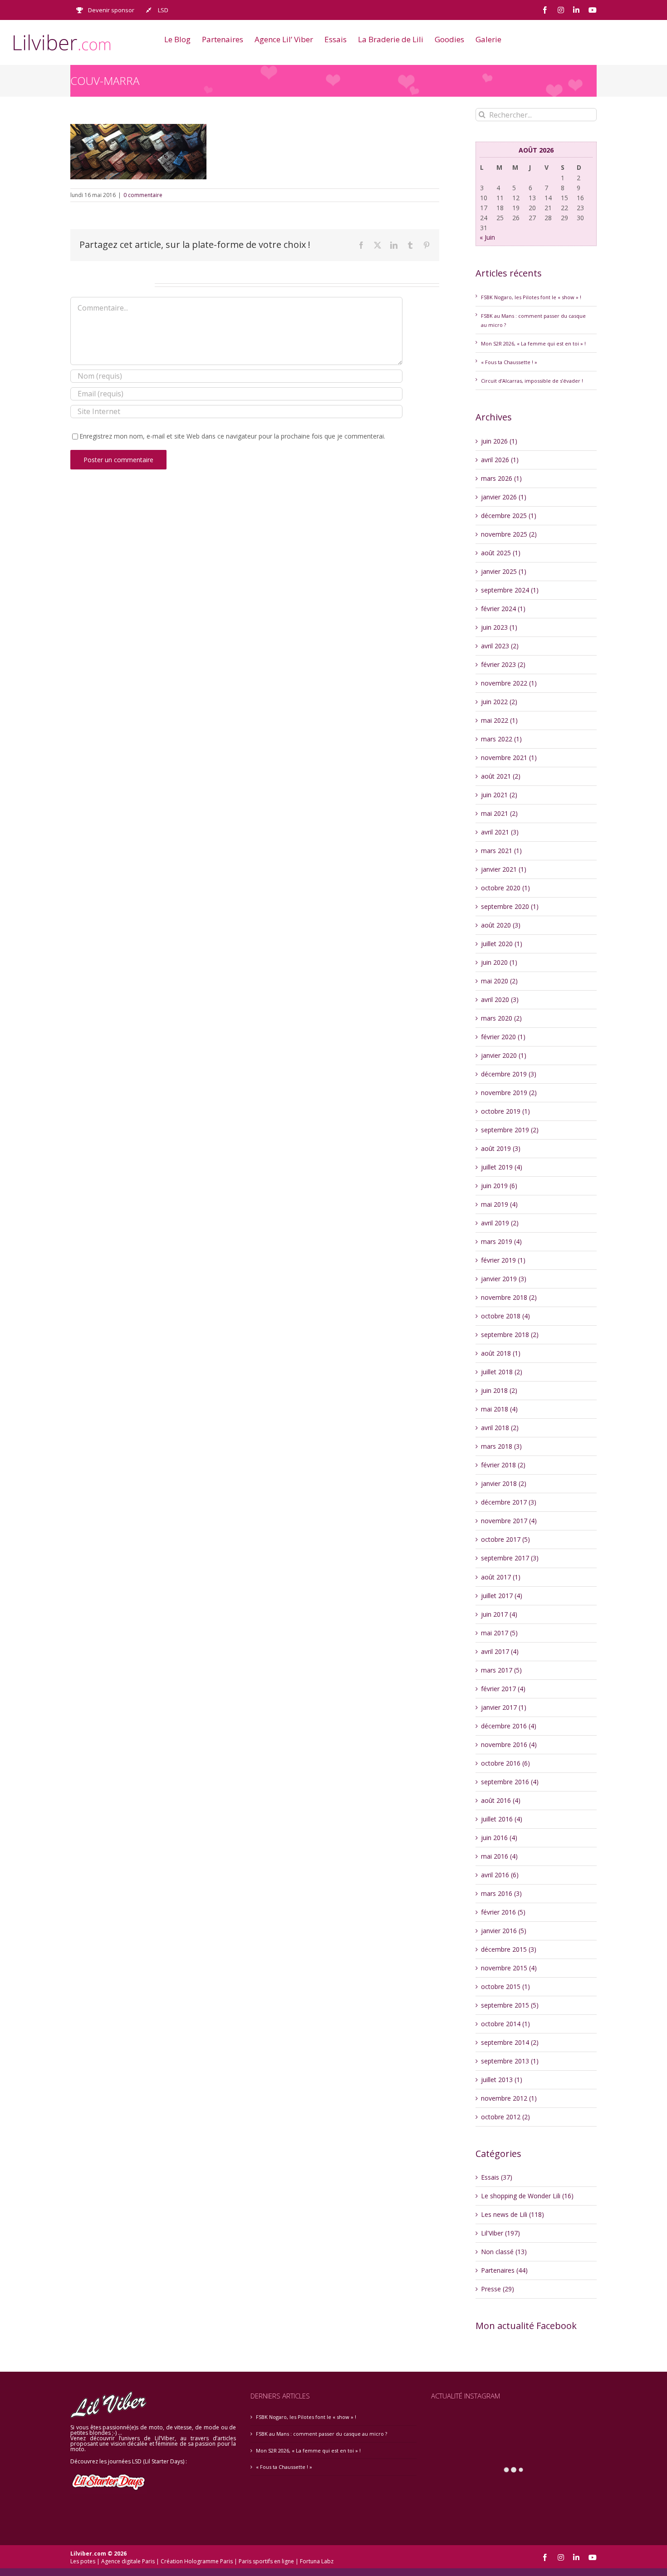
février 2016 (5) (503, 1912)
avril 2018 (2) (500, 1428)
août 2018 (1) (501, 1353)
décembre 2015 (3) (509, 1949)
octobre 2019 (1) (505, 1111)
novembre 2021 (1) (509, 758)
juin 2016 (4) (499, 1838)
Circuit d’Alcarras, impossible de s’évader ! (532, 381)
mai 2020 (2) (499, 981)
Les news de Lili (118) (513, 2214)
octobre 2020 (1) (505, 888)
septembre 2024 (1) (510, 590)
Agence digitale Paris (128, 2561)
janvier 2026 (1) (504, 497)
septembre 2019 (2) (510, 1130)
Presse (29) (498, 2289)
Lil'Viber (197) (500, 2233)
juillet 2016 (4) (502, 1819)
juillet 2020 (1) (502, 944)
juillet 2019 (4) (502, 1167)
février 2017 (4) (503, 1689)
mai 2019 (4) (499, 1204)
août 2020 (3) (501, 925)
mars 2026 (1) (501, 478)
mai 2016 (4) (499, 1856)
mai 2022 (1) (499, 720)
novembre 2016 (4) (509, 1744)
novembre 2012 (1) (509, 2098)
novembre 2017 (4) (509, 1521)
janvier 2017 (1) (504, 1707)
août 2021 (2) (501, 776)
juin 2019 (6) (499, 1186)
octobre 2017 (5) (505, 1539)
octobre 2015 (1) (505, 1986)
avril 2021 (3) (500, 832)
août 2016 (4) (501, 1800)
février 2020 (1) (503, 1037)
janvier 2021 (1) (504, 869)
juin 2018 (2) (499, 1390)
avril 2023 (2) (500, 646)
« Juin (487, 237)
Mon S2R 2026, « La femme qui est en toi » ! (533, 343)
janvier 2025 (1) (504, 571)
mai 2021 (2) (499, 813)
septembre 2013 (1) (510, 2061)
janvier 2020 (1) (504, 1055)
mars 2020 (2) (501, 1018)
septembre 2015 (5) (510, 2005)
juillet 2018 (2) (502, 1372)
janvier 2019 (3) (504, 1279)
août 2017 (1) (501, 1577)
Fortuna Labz (317, 2561)
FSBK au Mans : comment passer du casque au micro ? (321, 2434)
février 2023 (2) (503, 664)
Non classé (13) (504, 2252)
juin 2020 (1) (499, 962)
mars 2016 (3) (501, 1893)
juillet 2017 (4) (502, 1596)
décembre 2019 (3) (509, 1074)
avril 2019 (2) (500, 1223)
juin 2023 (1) (499, 627)
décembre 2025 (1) (509, 516)
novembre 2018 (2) (509, 1297)
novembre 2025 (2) (509, 534)
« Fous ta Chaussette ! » (509, 362)
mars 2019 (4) (501, 1241)
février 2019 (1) (503, 1260)
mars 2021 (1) (501, 851)
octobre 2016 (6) (505, 1763)
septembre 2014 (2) (510, 2042)
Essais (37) (497, 2177)
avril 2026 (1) (500, 460)
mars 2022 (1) (501, 739)
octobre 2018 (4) (505, 1316)
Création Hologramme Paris (197, 2561)
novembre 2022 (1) (509, 683)
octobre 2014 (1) (505, 2024)
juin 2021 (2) (499, 795)
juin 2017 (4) (499, 1614)
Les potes (83, 2561)
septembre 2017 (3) (510, 1558)
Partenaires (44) (504, 2270)
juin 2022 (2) (499, 702)
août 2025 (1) (501, 553)
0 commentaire (143, 195)
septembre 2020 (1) (510, 906)
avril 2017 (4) (500, 1651)
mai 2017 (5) (499, 1633)
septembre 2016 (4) (510, 1782)
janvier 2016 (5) (504, 1931)
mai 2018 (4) (499, 1409)
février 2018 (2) (503, 1465)
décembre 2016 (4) (509, 1726)
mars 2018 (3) (501, 1446)
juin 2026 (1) (499, 441)
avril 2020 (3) (500, 999)
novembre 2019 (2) (509, 1093)
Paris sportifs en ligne (266, 2561)
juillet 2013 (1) (502, 2080)
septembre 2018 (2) (510, 1335)
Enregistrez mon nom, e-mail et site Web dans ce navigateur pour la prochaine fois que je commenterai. (232, 436)
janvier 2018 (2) (504, 1483)
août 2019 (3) (501, 1148)
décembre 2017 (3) (509, 1502)
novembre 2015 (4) (509, 1968)
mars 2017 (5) (501, 1670)
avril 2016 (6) (500, 1875)
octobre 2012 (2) (505, 2117)
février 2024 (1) (503, 609)
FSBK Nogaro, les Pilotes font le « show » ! (531, 297)
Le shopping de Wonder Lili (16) (527, 2196)
